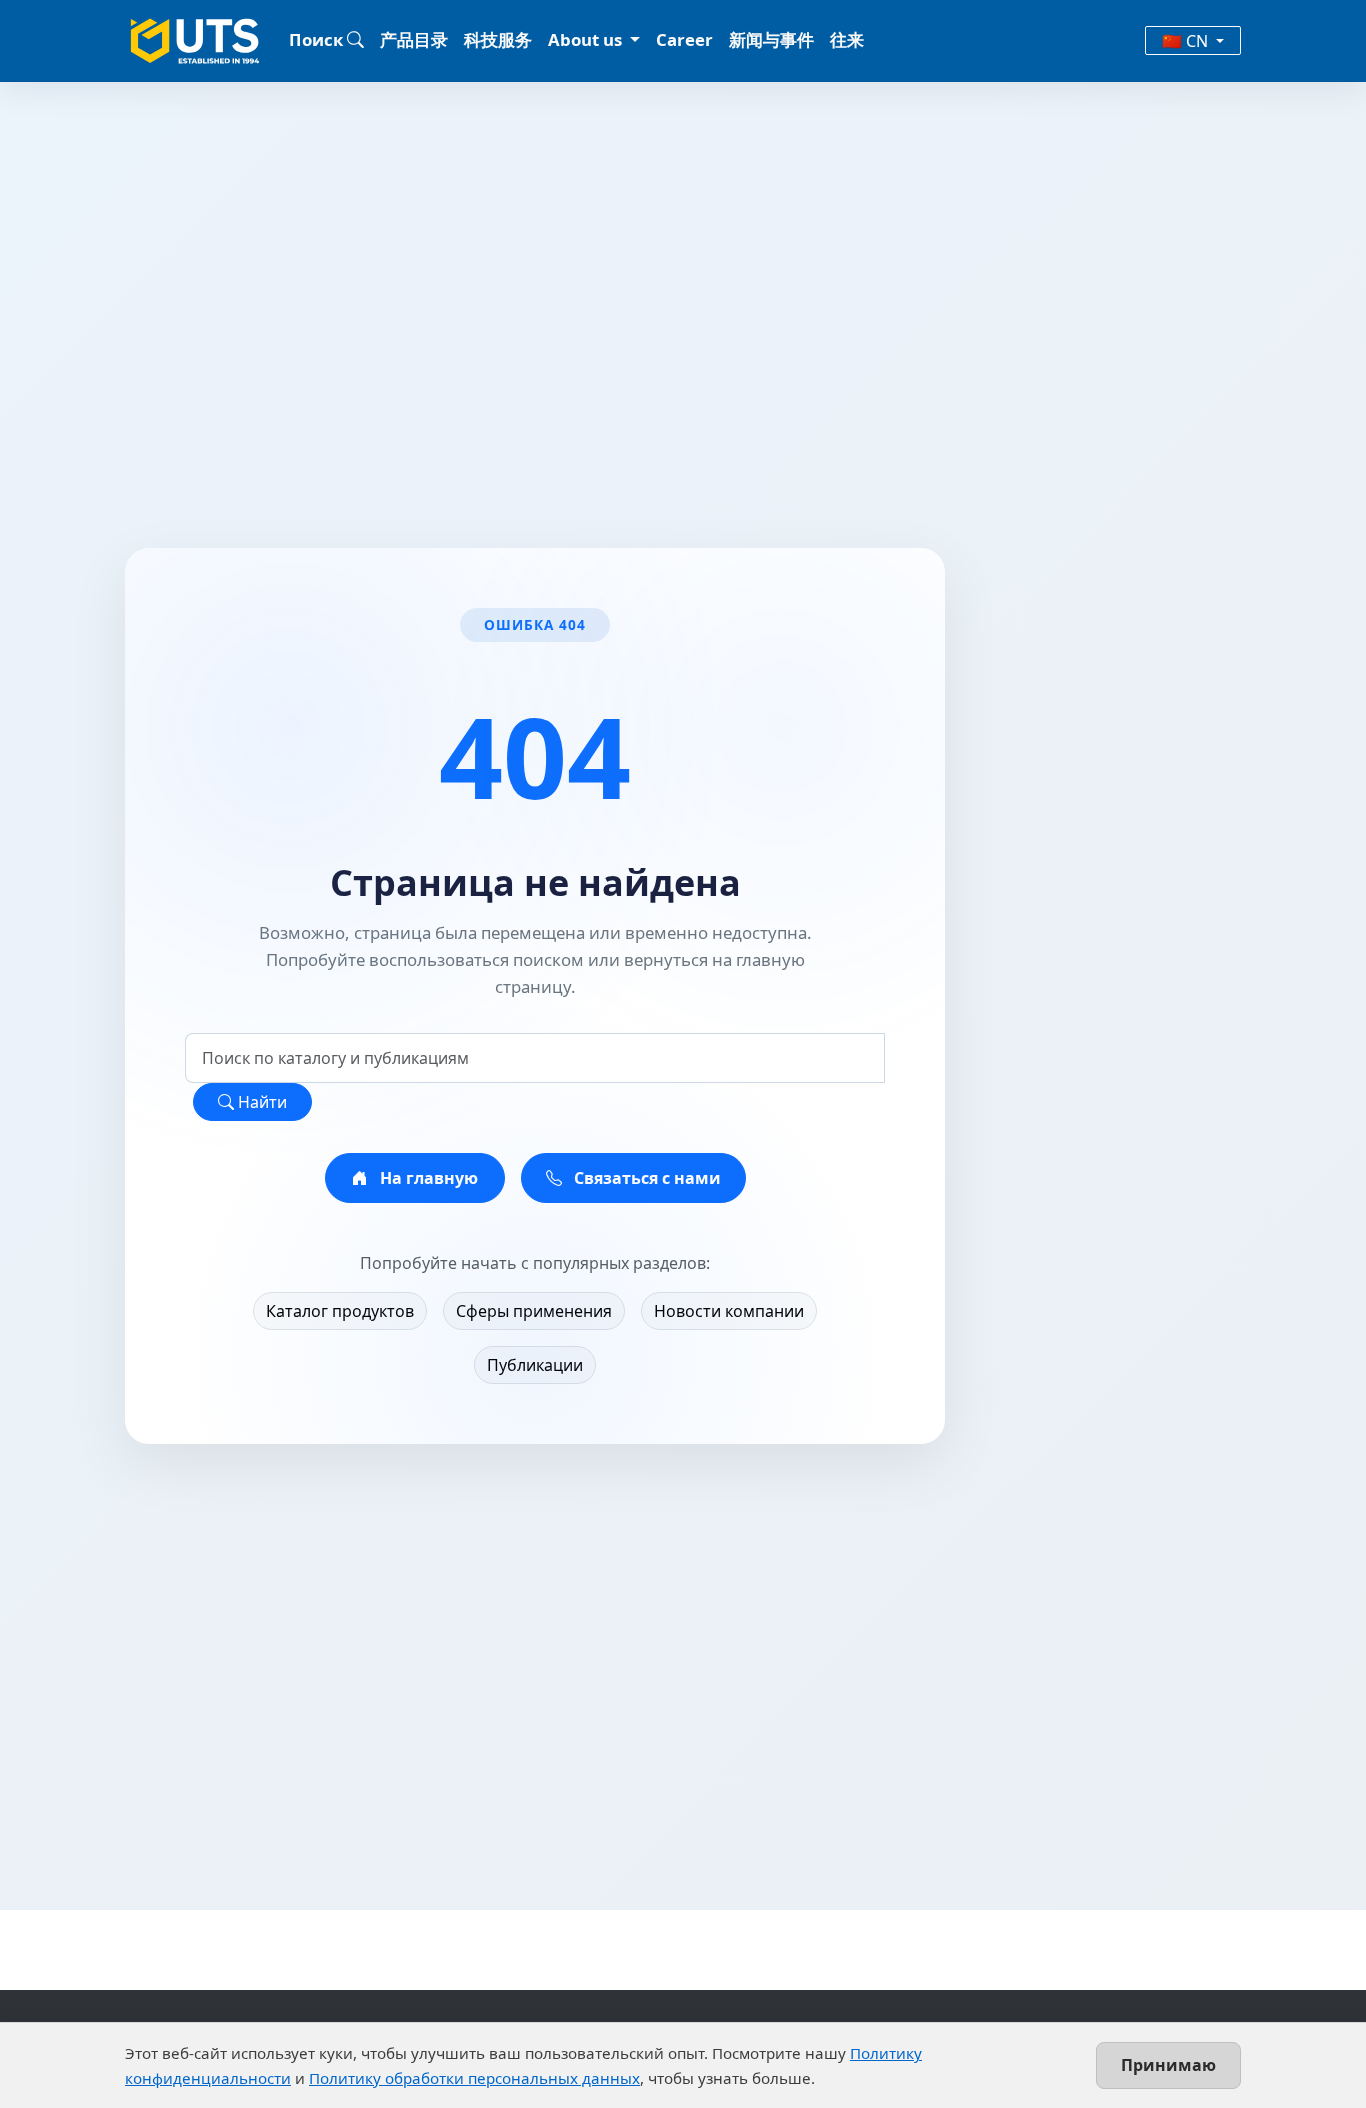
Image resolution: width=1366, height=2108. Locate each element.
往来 (847, 39)
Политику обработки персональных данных (474, 2078)
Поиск (318, 39)
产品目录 (414, 39)
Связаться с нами (645, 1178)
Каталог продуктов (340, 1311)
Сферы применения (534, 1311)
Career (684, 39)
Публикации (535, 1365)
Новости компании (729, 1311)
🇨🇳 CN (1187, 41)
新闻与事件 (771, 39)
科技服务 (498, 39)
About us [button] (587, 39)
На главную (427, 1178)
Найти (260, 1102)
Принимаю (1168, 2065)
